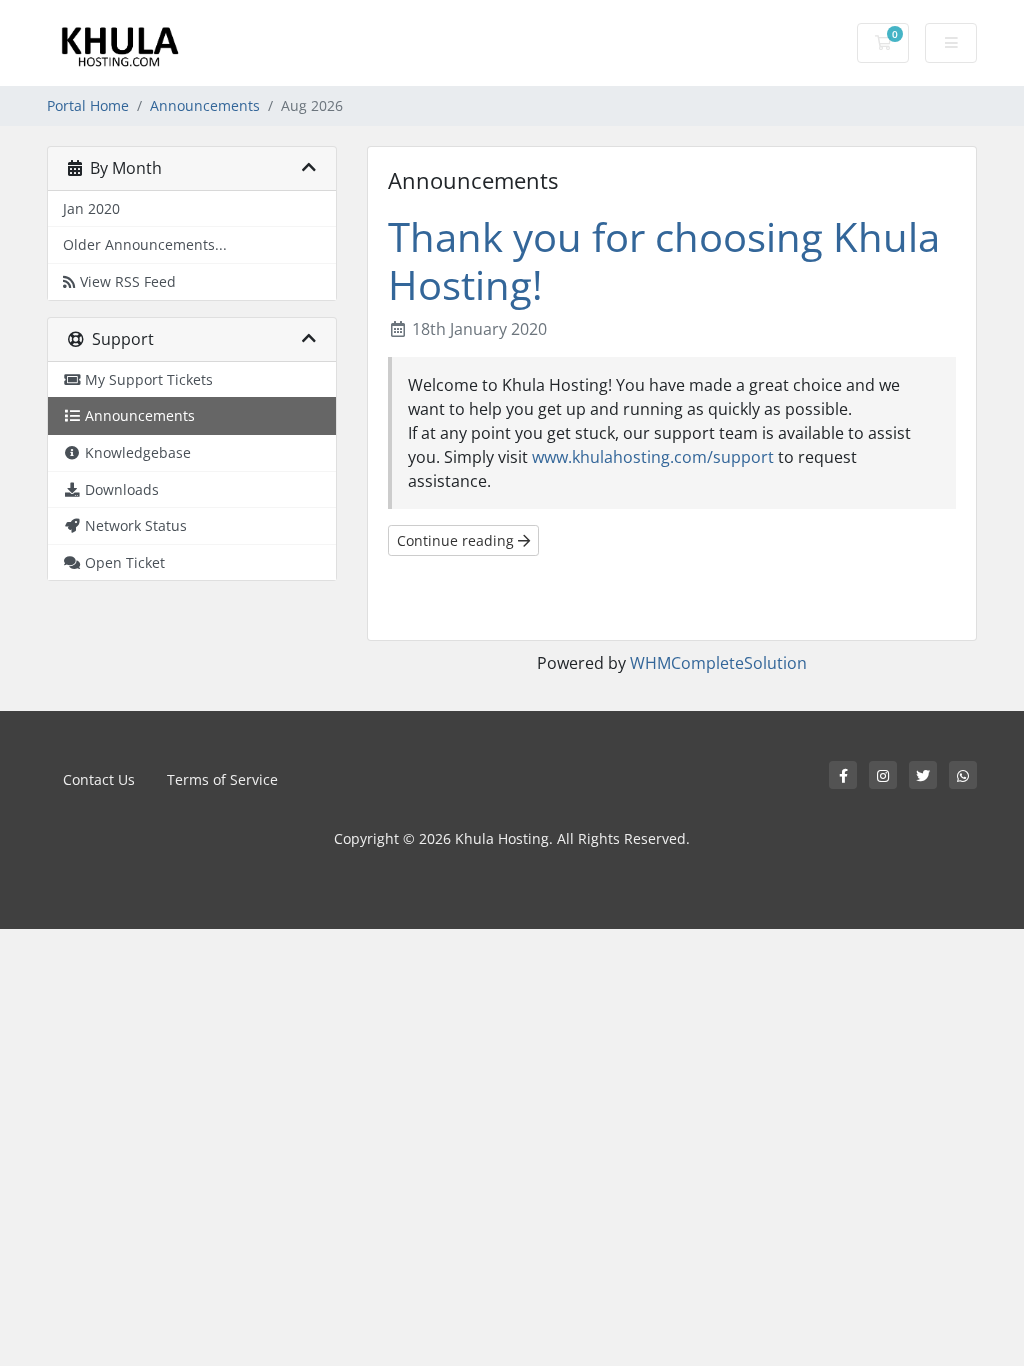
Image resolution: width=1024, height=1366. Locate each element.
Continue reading (457, 540)
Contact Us (99, 779)
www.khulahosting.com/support (653, 457)
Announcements (205, 105)
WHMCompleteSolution (718, 663)
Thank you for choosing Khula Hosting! (664, 260)
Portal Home (88, 105)
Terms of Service (222, 779)
